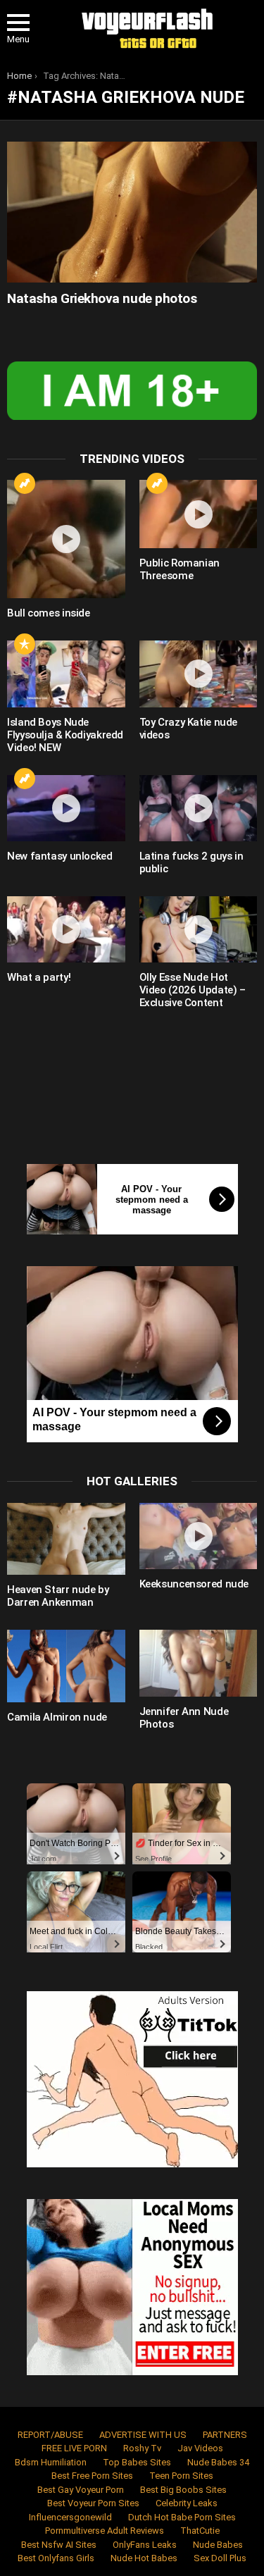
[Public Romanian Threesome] (199, 514)
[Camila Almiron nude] (66, 1666)
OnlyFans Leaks (145, 2545)
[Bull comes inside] (66, 539)
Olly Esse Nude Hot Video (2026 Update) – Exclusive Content (193, 990)
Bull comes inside (49, 613)
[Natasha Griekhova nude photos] (132, 212)
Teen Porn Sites (181, 2476)
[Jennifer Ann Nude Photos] (199, 1663)
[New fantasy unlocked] (66, 808)
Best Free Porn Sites (92, 2476)
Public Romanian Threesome (180, 569)
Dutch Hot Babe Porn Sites (182, 2517)
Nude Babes (218, 2545)
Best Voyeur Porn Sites (93, 2503)
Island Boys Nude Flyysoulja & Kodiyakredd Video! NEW (65, 735)
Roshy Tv (142, 2448)
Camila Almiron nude (57, 1717)
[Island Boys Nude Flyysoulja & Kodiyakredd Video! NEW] (66, 674)
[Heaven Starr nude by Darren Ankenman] (66, 1539)
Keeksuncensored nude (194, 1584)
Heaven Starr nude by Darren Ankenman (58, 1596)
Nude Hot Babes (144, 2558)
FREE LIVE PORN (74, 2448)
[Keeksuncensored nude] (199, 1536)
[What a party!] (66, 929)
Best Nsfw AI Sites (59, 2545)
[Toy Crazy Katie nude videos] (199, 674)
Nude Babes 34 (218, 2462)
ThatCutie (200, 2531)
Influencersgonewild (70, 2517)
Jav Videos (200, 2448)
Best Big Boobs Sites (183, 2490)
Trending (25, 483)
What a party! (39, 977)
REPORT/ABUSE (50, 2435)
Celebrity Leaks (187, 2503)
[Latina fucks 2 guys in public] (199, 808)
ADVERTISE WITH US (143, 2435)
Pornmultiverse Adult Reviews (105, 2531)
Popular (25, 644)
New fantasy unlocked (60, 856)
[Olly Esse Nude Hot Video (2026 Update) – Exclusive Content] (199, 929)
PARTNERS (225, 2435)
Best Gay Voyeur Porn (81, 2490)
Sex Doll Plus (220, 2558)
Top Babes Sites (137, 2462)
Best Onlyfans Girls (56, 2558)
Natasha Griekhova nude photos (102, 298)
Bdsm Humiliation (51, 2462)
